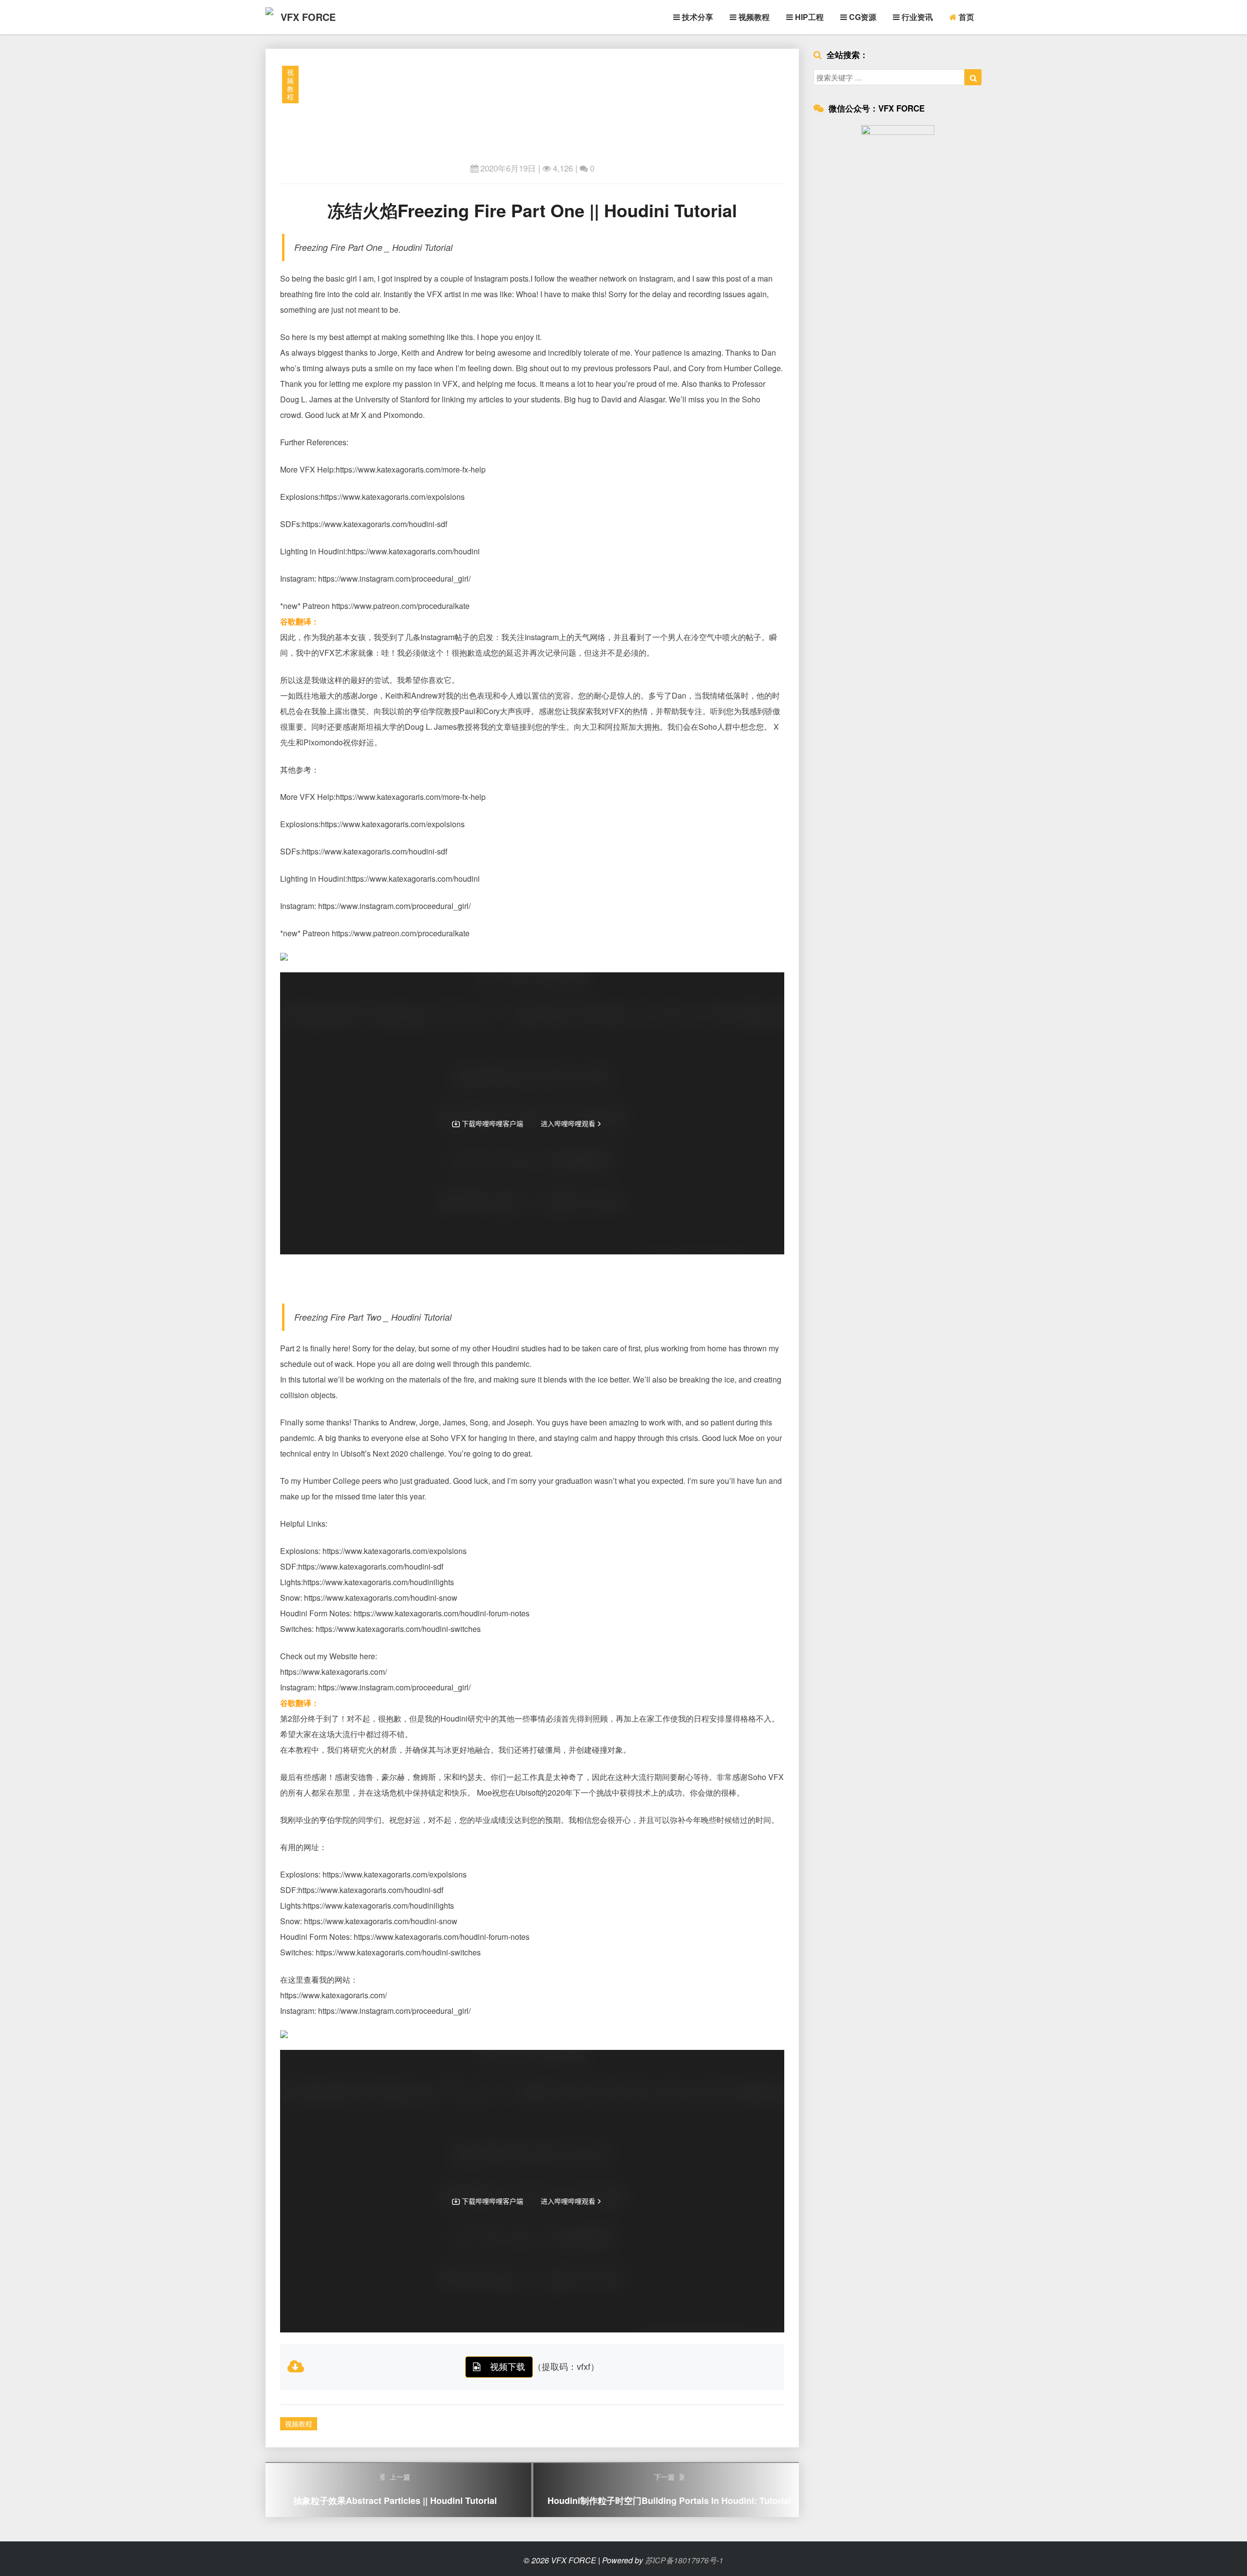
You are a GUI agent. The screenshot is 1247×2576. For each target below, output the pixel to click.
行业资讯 (916, 17)
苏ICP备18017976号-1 (684, 2560)
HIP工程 (808, 17)
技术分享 (697, 17)
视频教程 (753, 17)
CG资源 (862, 17)
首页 (965, 17)
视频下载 (508, 2366)
